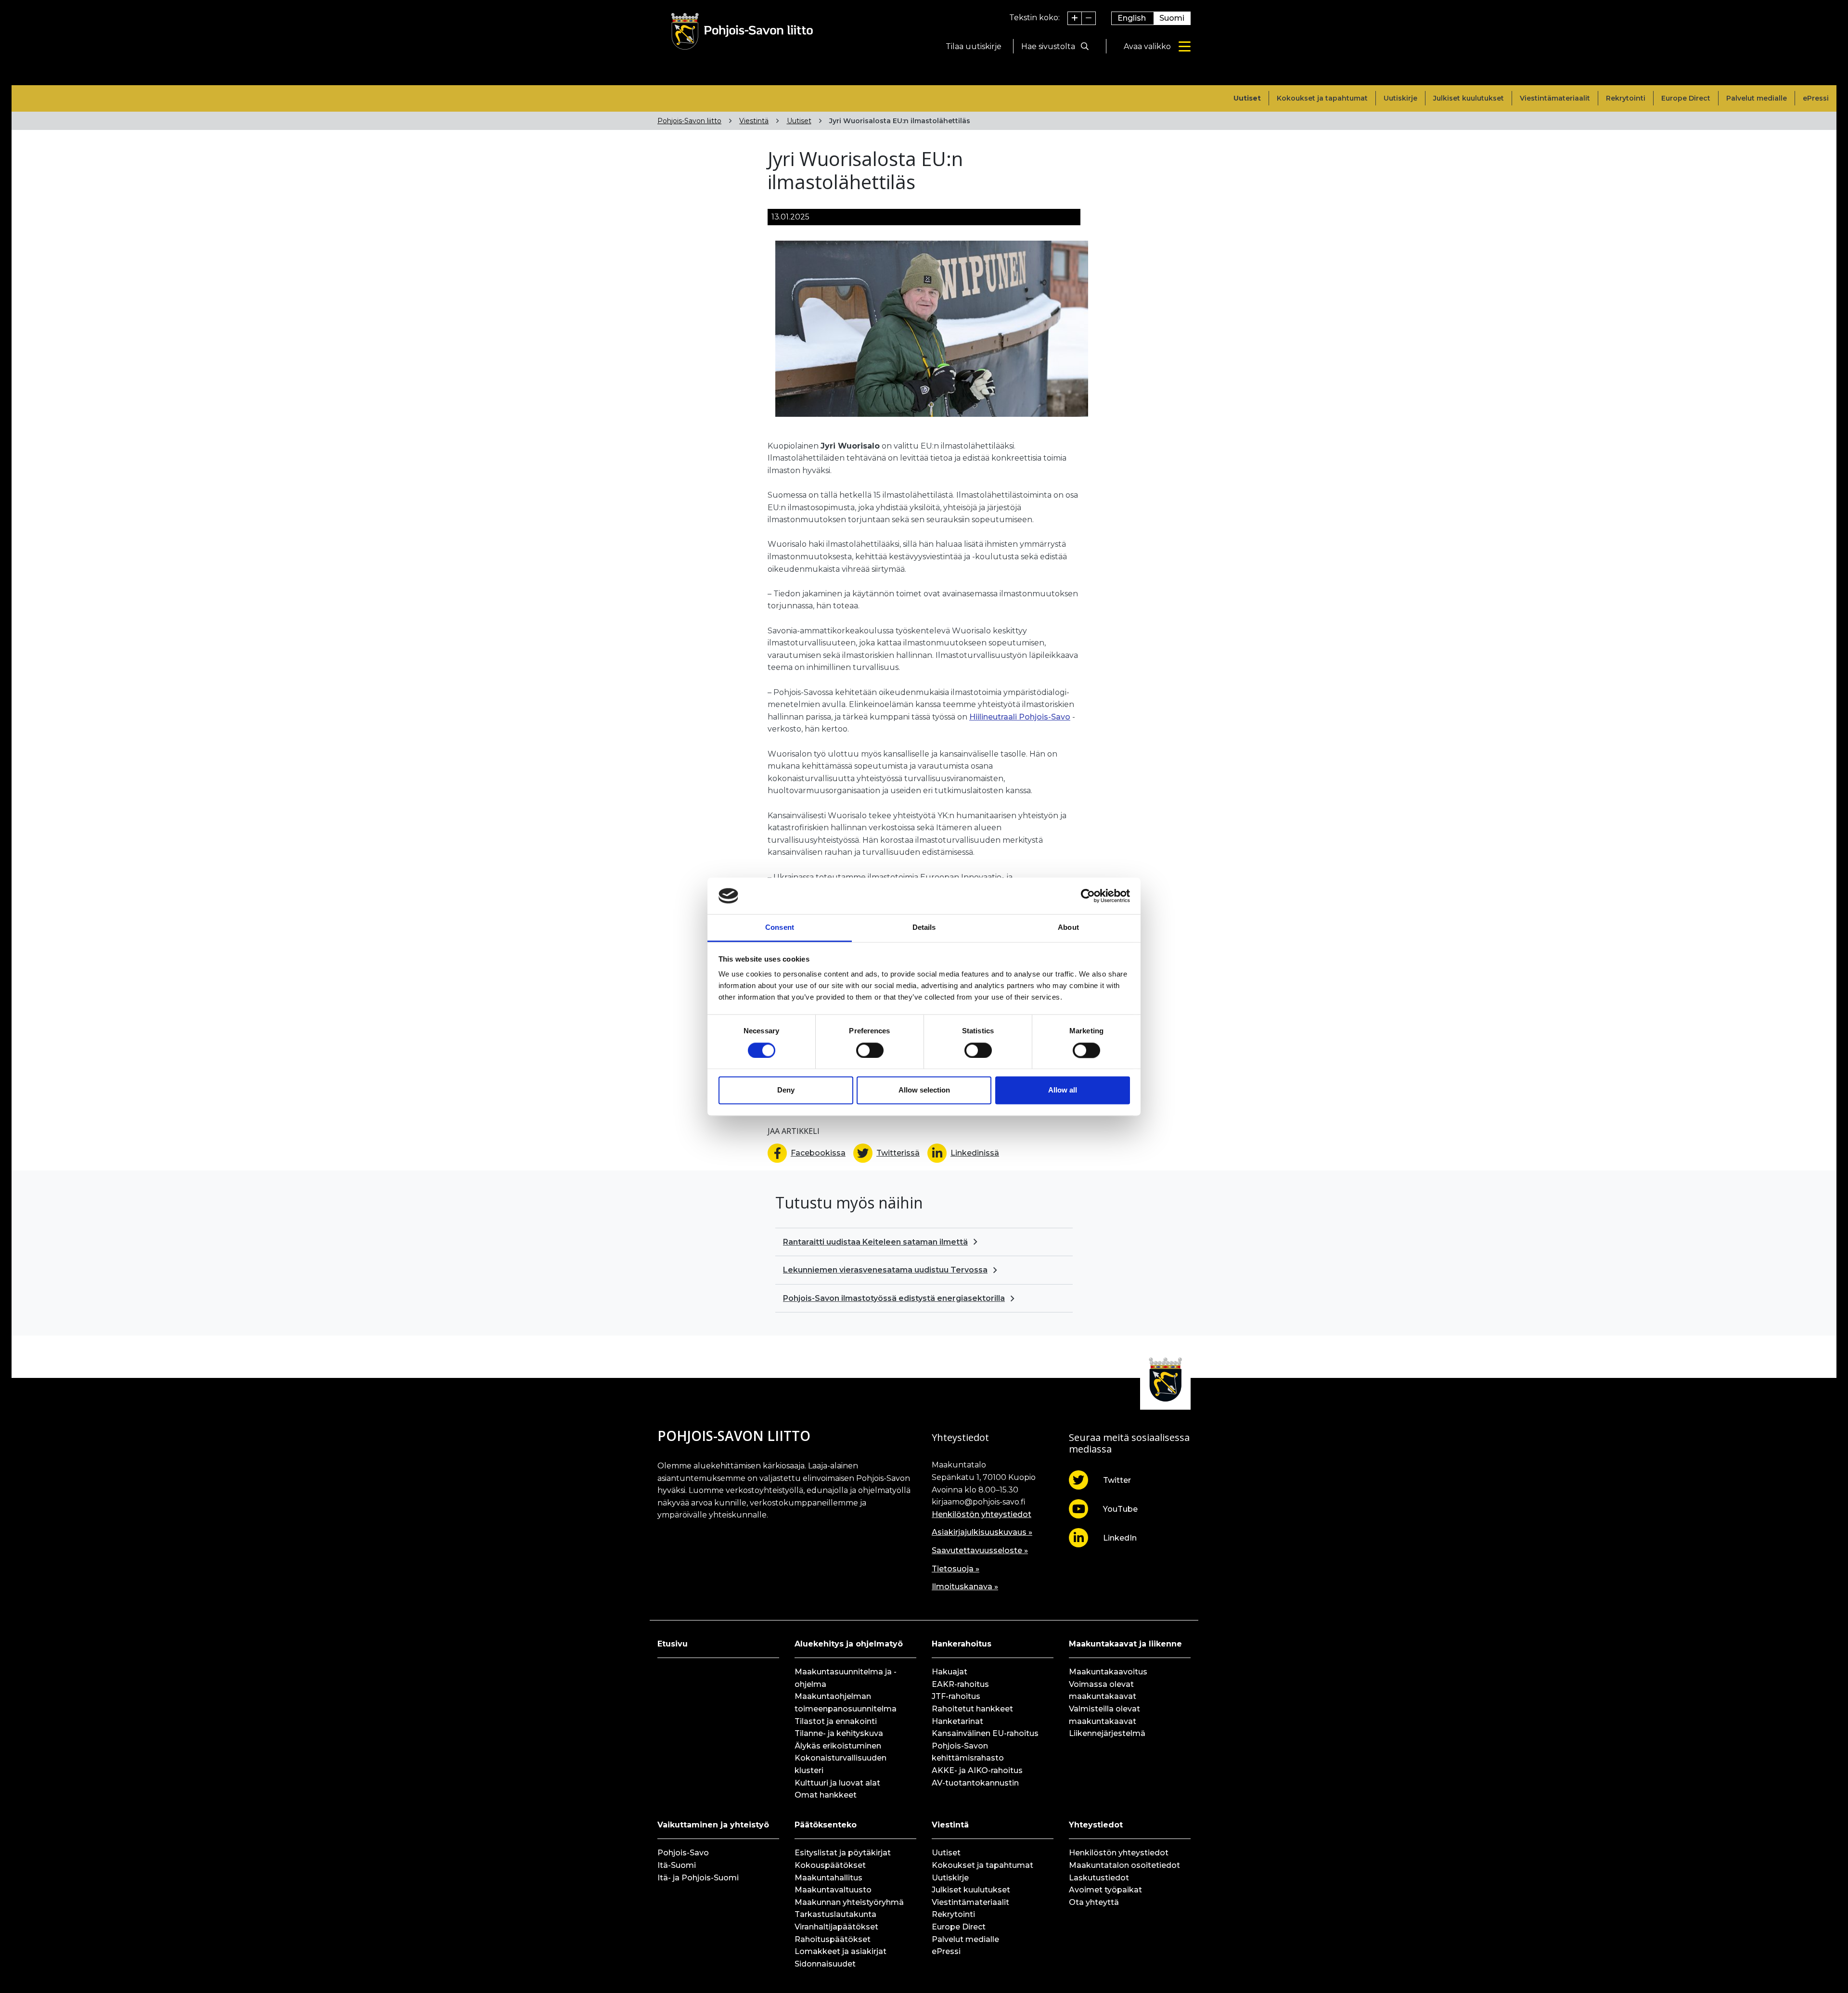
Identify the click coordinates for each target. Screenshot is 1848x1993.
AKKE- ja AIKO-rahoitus (977, 1770)
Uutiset (1247, 98)
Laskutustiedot (1099, 1878)
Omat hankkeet (826, 1795)
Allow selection (924, 1090)
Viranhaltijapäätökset (836, 1927)
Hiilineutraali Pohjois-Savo (1020, 717)
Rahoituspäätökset (833, 1939)
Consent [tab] (780, 928)
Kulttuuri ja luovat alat (837, 1783)
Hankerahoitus (962, 1644)
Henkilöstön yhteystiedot (982, 1514)
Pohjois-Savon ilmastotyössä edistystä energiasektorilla (894, 1298)
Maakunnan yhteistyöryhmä (849, 1902)
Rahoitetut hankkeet (972, 1709)
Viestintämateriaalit (1555, 98)
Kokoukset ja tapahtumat (1322, 98)
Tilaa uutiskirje (974, 46)
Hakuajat (950, 1672)
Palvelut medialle (1757, 98)
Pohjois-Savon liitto (689, 121)
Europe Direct (1686, 98)
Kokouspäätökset (830, 1865)
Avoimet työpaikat (1105, 1890)
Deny (786, 1090)
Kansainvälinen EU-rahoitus (985, 1733)
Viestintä (754, 121)
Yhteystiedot (1096, 1825)
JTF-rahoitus (956, 1696)
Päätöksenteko (826, 1825)
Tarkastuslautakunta (835, 1914)
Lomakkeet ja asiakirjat (841, 1951)
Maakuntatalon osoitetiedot (1124, 1865)
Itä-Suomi (677, 1865)
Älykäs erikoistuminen (838, 1746)
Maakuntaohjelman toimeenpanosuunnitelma (846, 1703)
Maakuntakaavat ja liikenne (1125, 1644)
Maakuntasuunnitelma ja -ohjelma (846, 1678)
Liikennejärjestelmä (1107, 1733)
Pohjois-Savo (683, 1853)
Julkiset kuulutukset (1469, 98)
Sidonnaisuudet (825, 1964)
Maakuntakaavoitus (1108, 1672)
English (1132, 18)
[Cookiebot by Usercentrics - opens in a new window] (1088, 896)
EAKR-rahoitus (960, 1684)
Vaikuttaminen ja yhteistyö (713, 1825)
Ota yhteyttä (1094, 1902)
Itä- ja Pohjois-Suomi (698, 1878)
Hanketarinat (957, 1721)
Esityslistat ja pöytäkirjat (843, 1853)
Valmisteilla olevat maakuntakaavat (1104, 1715)
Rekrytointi (1626, 98)
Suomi (1172, 18)
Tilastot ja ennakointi (836, 1721)
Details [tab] (924, 928)
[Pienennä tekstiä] (1089, 18)
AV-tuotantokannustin (975, 1783)
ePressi (1816, 98)
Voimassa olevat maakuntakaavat (1103, 1691)
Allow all (1063, 1090)
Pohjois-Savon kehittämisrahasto (968, 1752)
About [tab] (1068, 928)
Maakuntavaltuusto (833, 1890)
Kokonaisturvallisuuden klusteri (841, 1764)
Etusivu (673, 1644)
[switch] (870, 1050)
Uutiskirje (1400, 98)
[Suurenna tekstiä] (1075, 18)
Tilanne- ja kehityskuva (839, 1733)
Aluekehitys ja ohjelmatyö (849, 1644)
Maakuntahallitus (828, 1878)
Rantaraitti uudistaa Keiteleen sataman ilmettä (875, 1242)
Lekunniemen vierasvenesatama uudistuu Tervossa (885, 1270)
